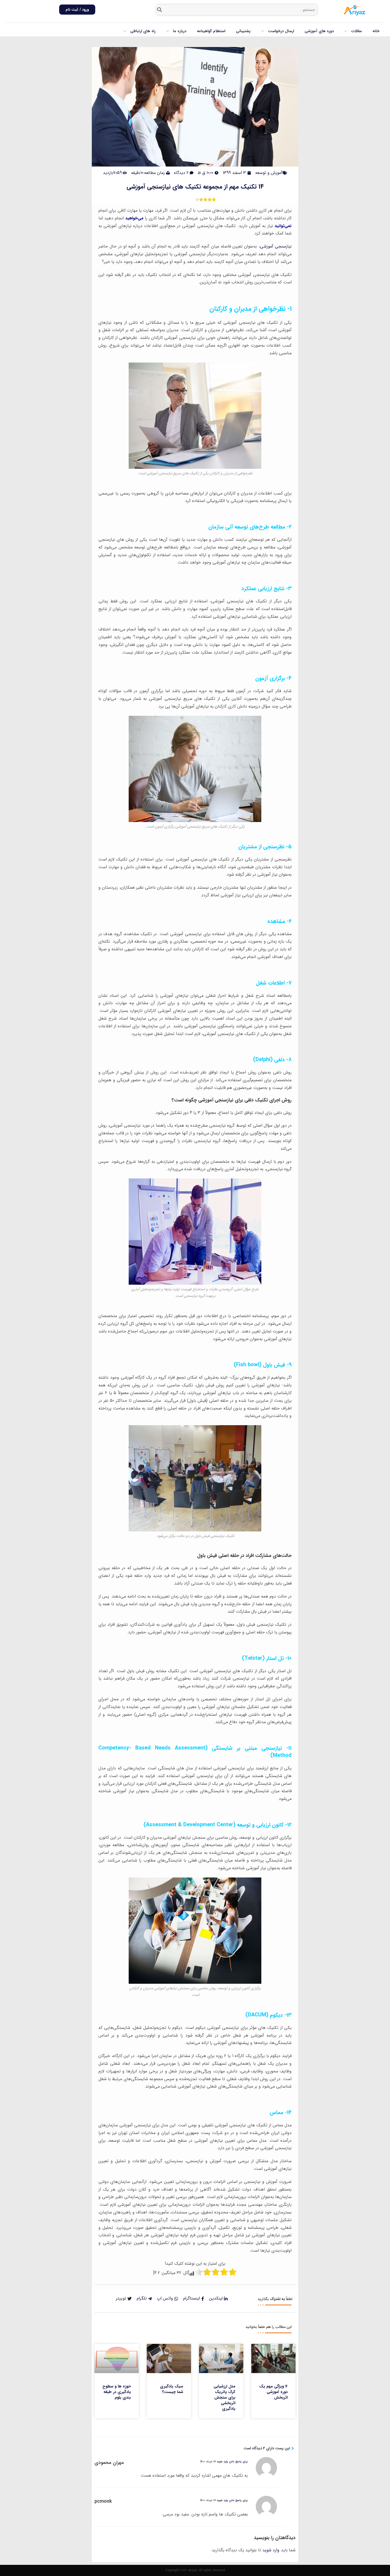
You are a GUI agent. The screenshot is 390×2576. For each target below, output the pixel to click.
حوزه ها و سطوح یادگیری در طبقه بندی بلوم (117, 2392)
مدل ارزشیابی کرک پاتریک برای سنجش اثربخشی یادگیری (224, 2398)
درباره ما (180, 31)
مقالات (357, 31)
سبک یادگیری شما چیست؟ (172, 2389)
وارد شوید (271, 2550)
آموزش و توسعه (269, 173)
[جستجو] (160, 10)
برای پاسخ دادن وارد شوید (232, 2462)
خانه (376, 31)
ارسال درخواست (281, 31)
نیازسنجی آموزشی (276, 246)
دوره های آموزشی (319, 31)
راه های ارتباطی (143, 31)
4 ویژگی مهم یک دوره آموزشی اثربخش (273, 2392)
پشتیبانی (243, 31)
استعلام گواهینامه (211, 31)
